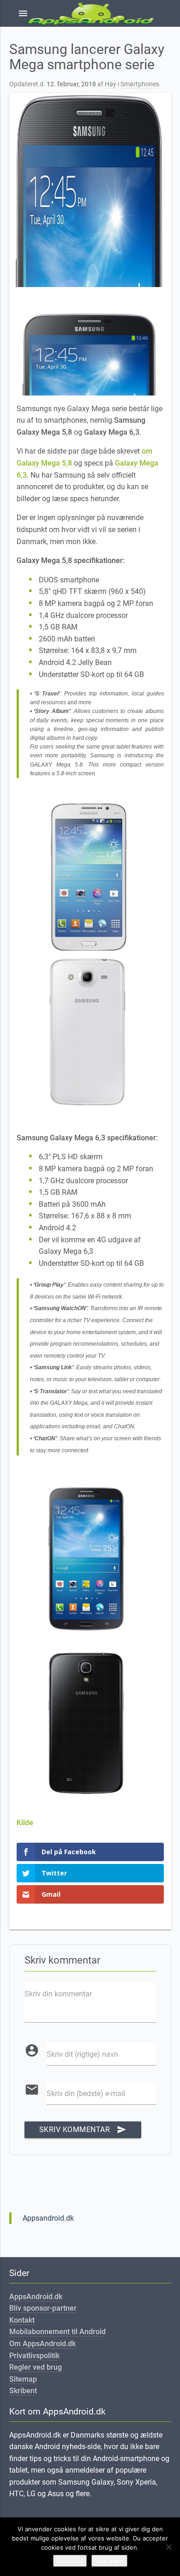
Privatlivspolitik (34, 2356)
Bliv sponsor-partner (43, 2308)
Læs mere (109, 2561)
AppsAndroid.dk (36, 2297)
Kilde (25, 1823)
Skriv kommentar (83, 2130)
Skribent (23, 2391)
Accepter (70, 2561)
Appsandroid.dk (48, 2218)
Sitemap (23, 2379)
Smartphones (140, 84)
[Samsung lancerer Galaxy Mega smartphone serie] (90, 190)
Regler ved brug (36, 2367)
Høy (111, 84)
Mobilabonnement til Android (57, 2332)
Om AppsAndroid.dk (42, 2344)
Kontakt (22, 2320)
